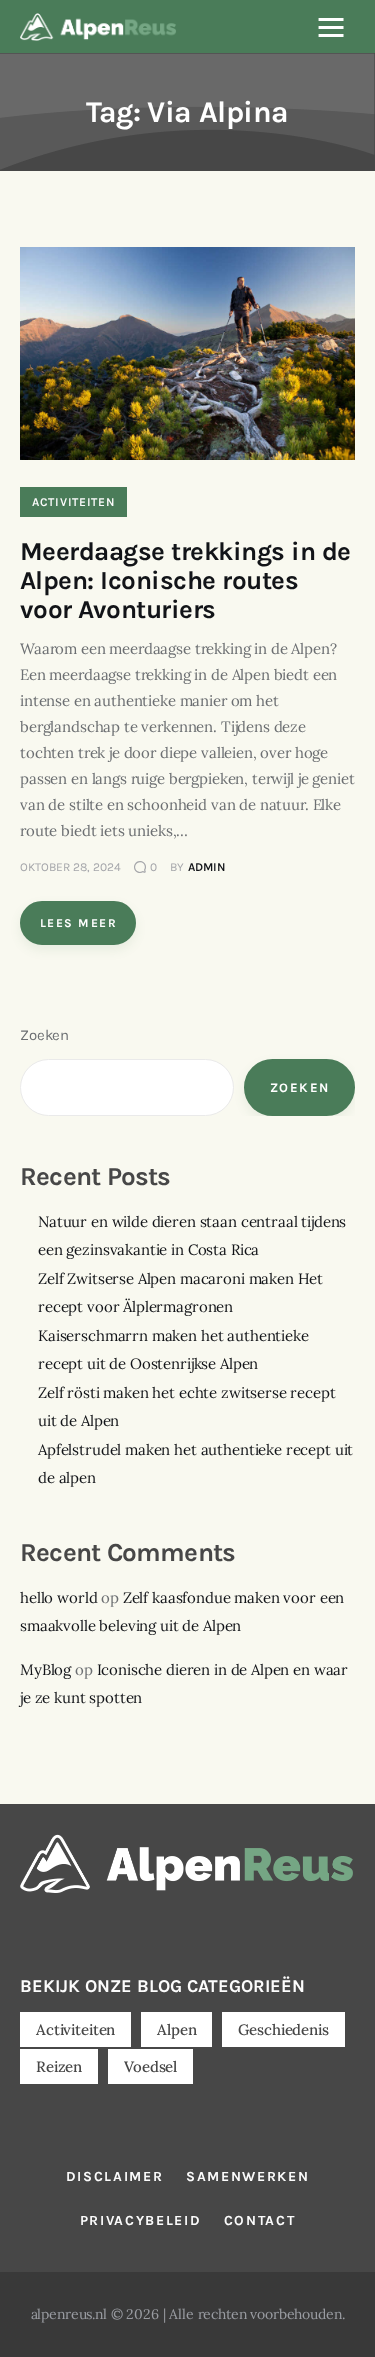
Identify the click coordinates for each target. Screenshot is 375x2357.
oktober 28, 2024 (70, 867)
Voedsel (150, 2066)
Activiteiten (73, 502)
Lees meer (78, 923)
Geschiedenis (283, 2029)
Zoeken (44, 1035)
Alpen (176, 2029)
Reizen (59, 2066)
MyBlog (45, 1669)
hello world (58, 1597)
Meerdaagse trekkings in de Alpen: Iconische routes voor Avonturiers (185, 580)
